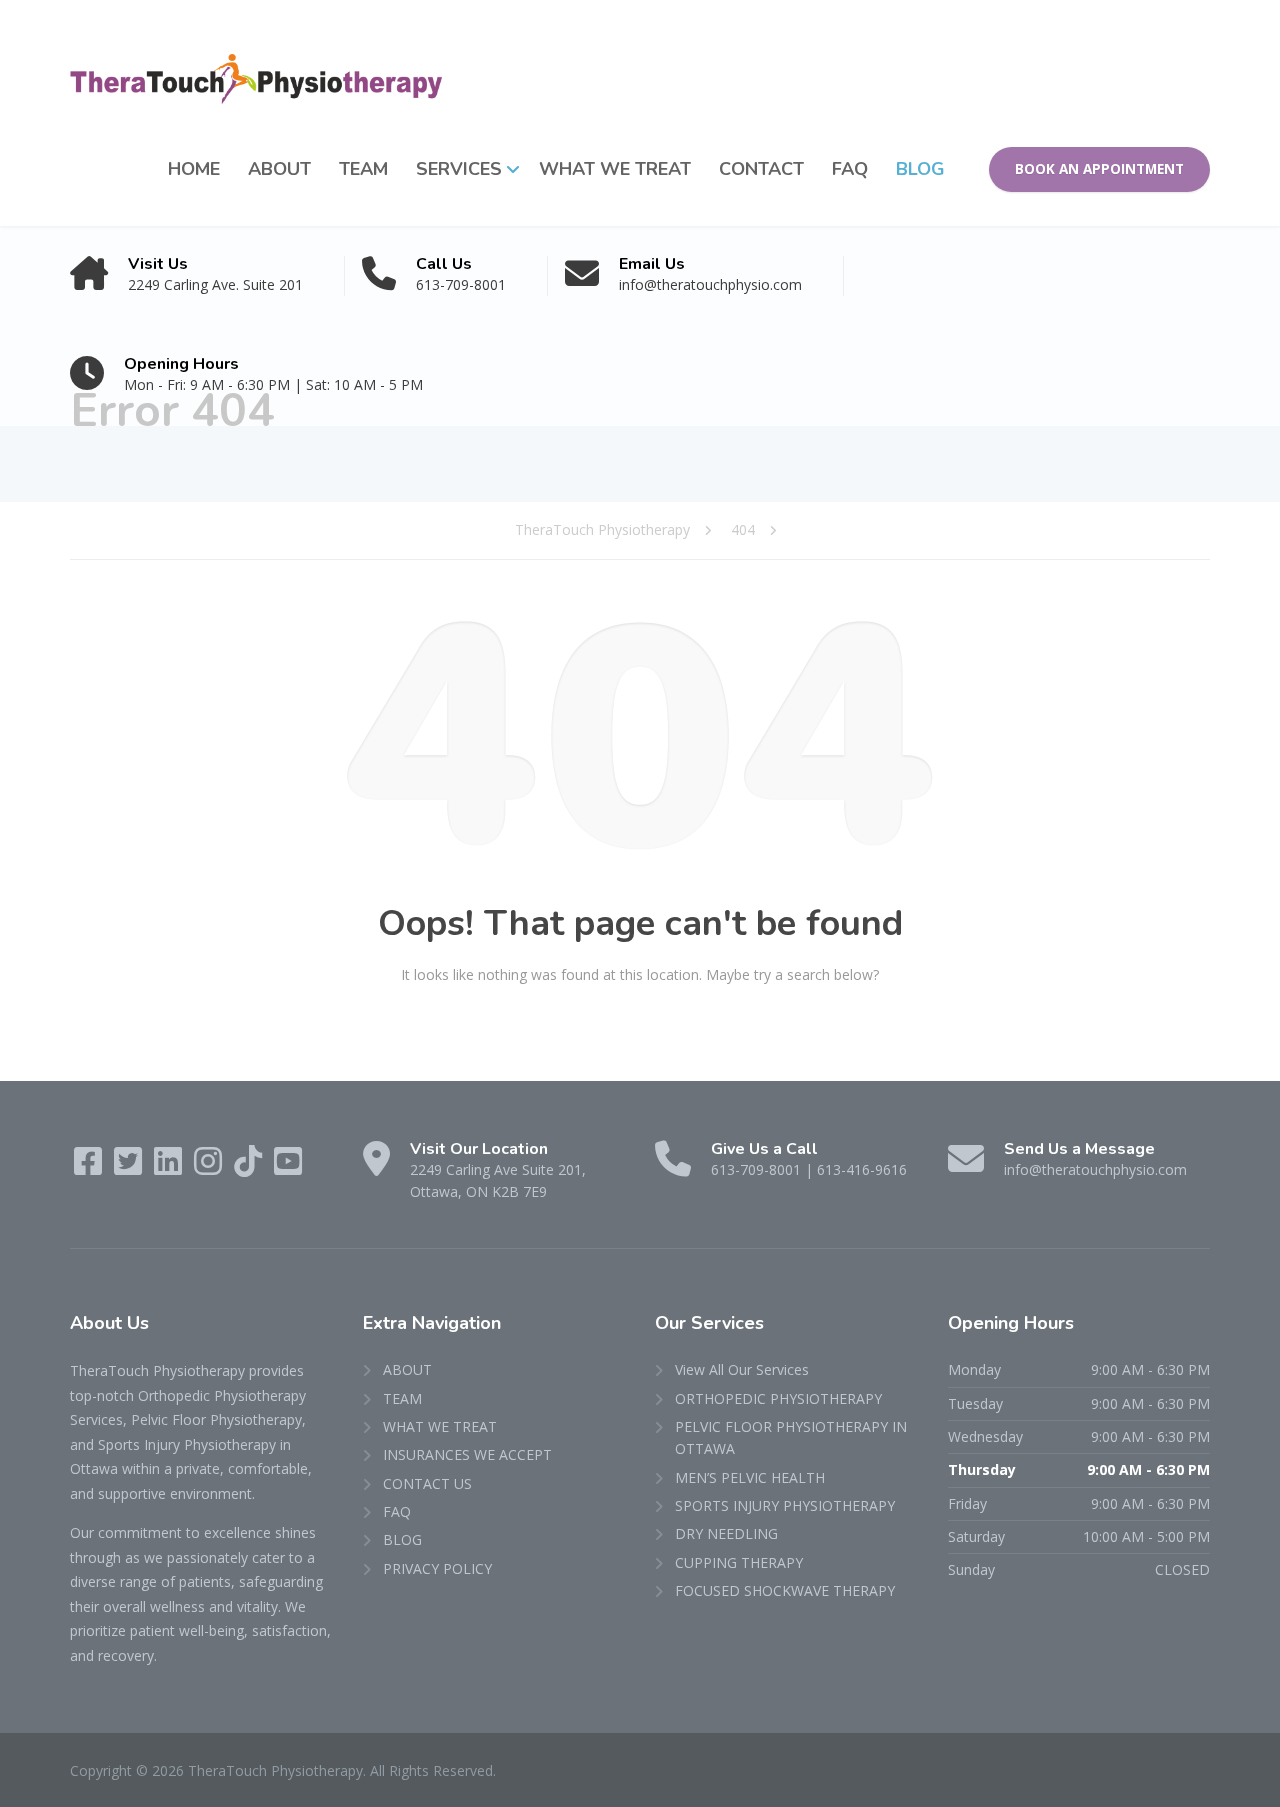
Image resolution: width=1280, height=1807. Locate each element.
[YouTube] (288, 1167)
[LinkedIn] (170, 1167)
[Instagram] (210, 1167)
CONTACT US (427, 1483)
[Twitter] (130, 1167)
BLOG (920, 169)
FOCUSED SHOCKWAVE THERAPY (785, 1590)
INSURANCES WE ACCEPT (467, 1454)
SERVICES (459, 169)
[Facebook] (90, 1167)
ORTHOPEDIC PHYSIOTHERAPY (778, 1398)
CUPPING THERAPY (739, 1562)
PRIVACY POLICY (437, 1568)
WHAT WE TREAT (615, 169)
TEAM (363, 169)
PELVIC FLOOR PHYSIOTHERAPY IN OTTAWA (791, 1437)
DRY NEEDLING (726, 1533)
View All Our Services (742, 1369)
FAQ (850, 169)
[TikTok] (250, 1167)
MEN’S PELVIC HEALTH (750, 1477)
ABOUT (279, 169)
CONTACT (761, 169)
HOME (194, 169)
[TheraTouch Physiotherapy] (256, 56)
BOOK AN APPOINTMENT (1099, 169)
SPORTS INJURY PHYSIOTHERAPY (785, 1505)
